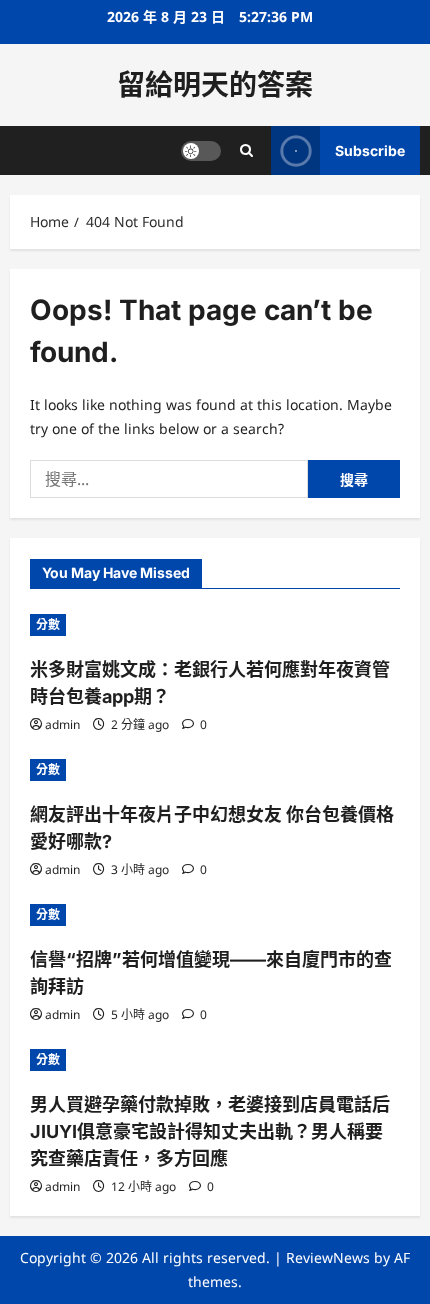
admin (62, 724)
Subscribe (370, 150)
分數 (48, 624)
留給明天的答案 (215, 85)
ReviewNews (328, 1257)
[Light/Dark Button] (201, 151)
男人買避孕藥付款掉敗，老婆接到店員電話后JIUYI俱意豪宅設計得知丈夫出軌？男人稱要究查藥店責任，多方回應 (210, 1131)
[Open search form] (246, 150)
